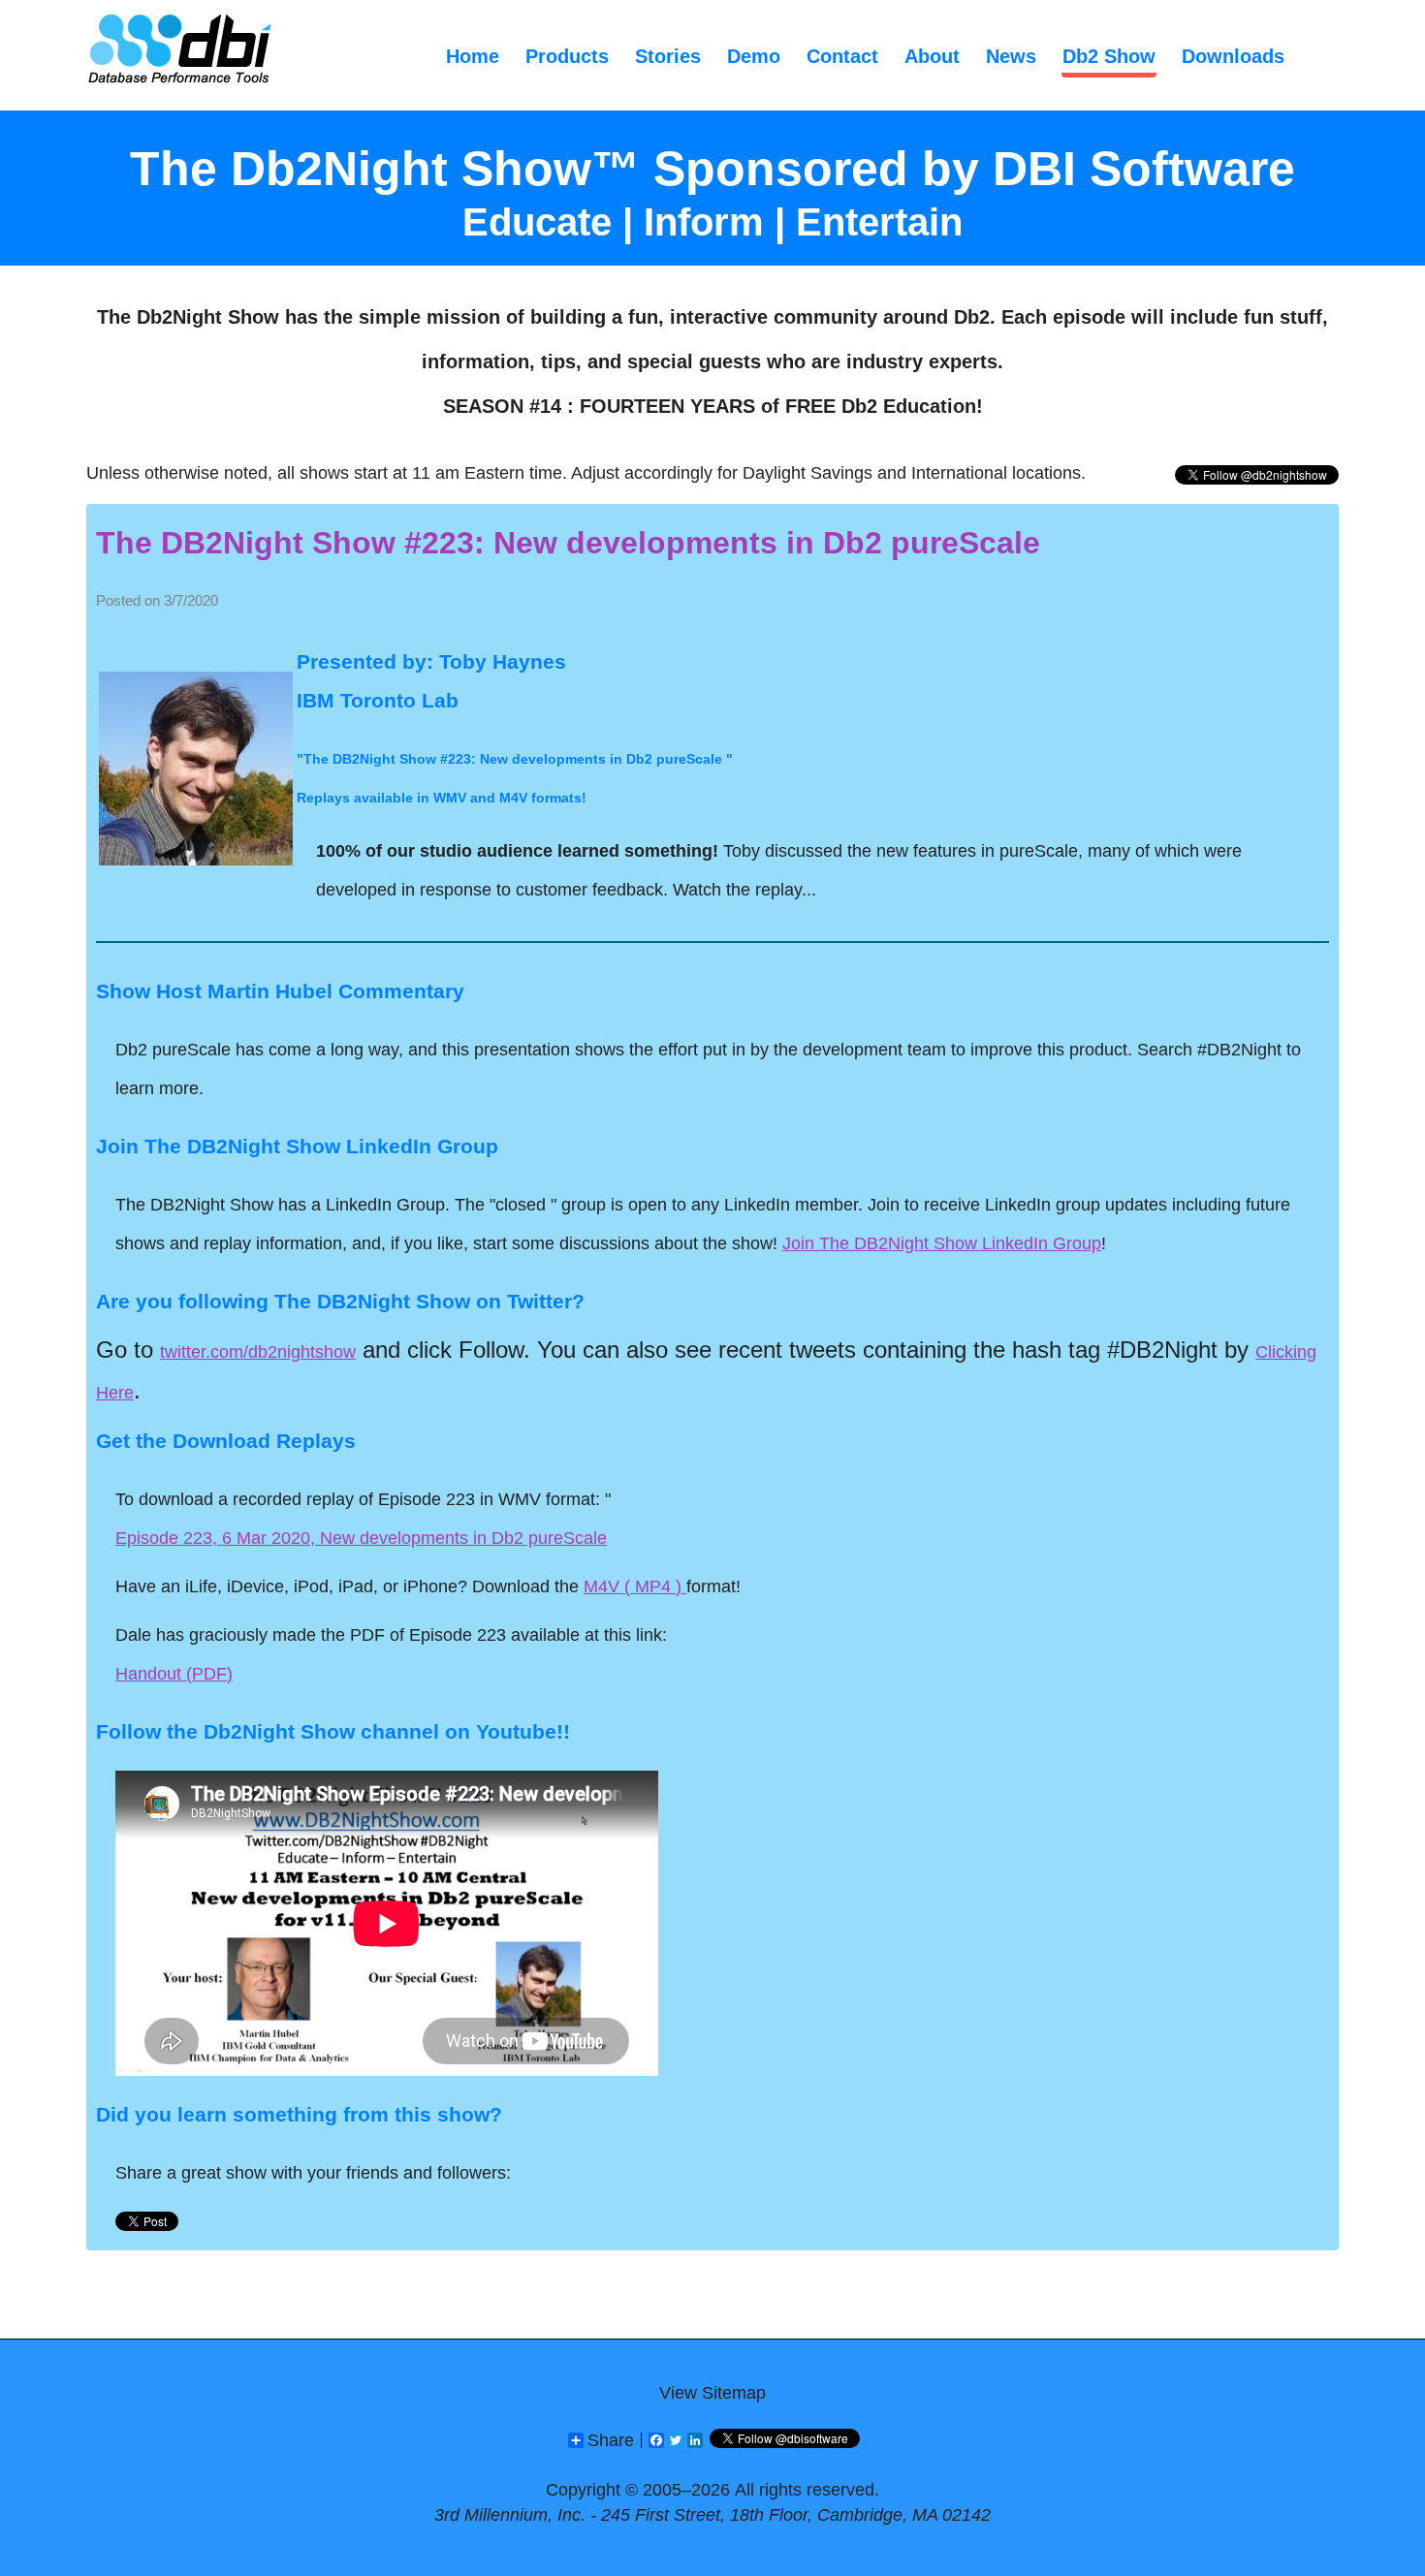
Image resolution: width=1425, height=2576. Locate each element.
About (932, 56)
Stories (668, 56)
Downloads (1233, 56)
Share (611, 2440)
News (1011, 56)
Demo (754, 56)
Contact (842, 56)
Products (567, 56)
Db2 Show (1109, 56)
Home (473, 56)
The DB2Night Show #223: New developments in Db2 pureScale (568, 543)
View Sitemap (712, 2393)
